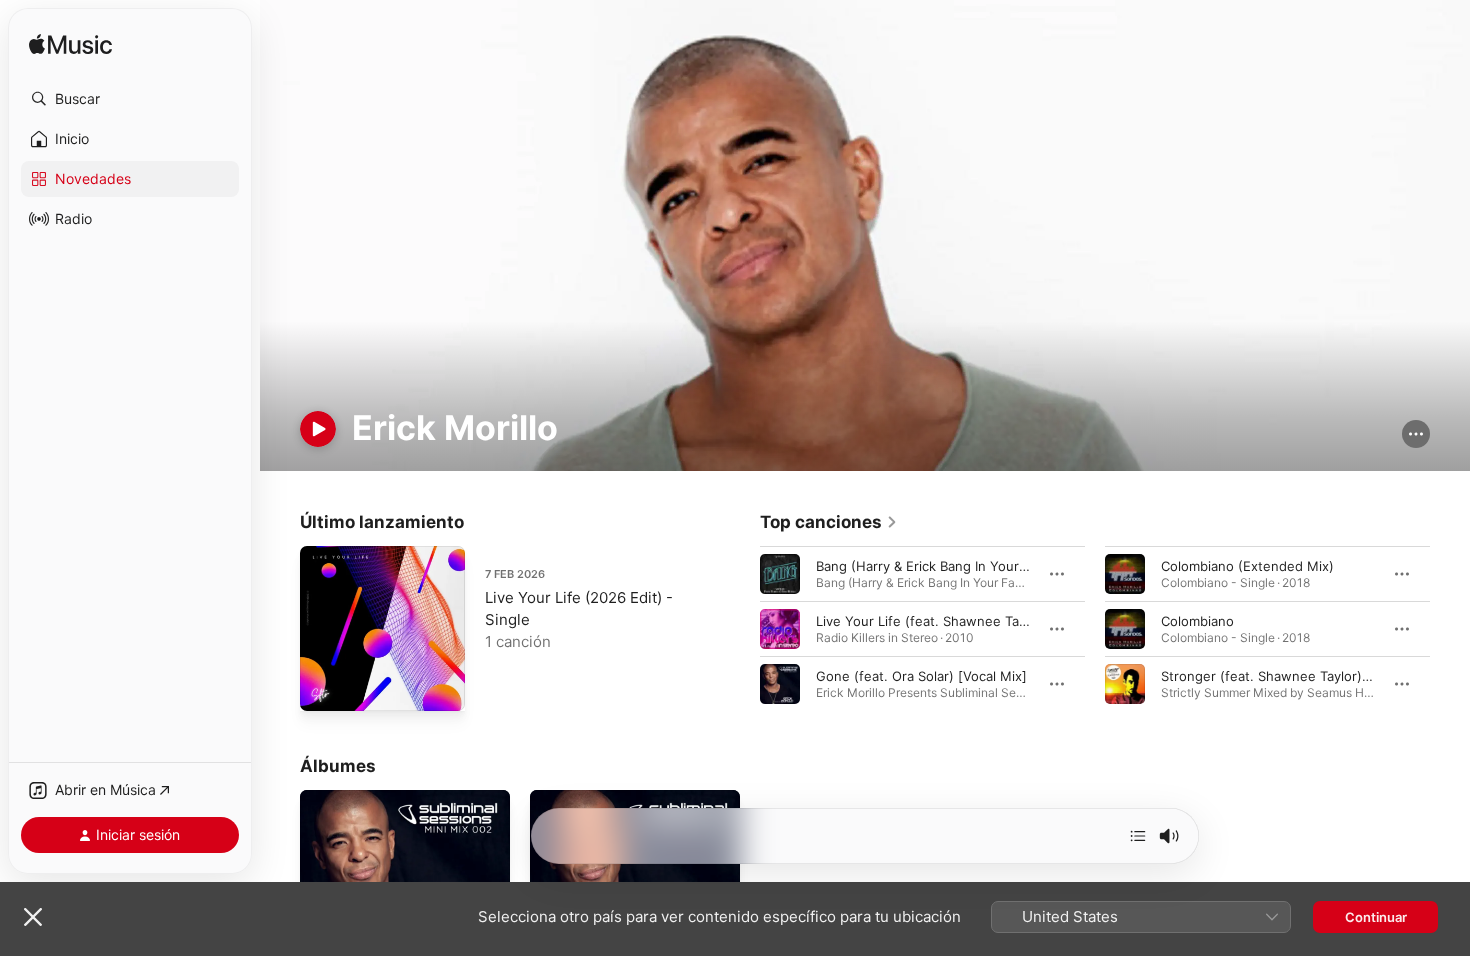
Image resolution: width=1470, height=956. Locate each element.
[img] (70, 45)
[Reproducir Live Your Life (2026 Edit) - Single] (325, 686)
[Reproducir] (318, 429)
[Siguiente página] (1450, 628)
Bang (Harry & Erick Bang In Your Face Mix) (950, 565)
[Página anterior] (740, 628)
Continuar (1376, 917)
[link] (829, 522)
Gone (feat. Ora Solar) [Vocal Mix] (921, 675)
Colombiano (1197, 620)
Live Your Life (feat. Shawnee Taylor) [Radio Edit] (969, 620)
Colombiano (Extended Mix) (1247, 565)
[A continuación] (1138, 836)
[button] (130, 99)
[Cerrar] (33, 917)
